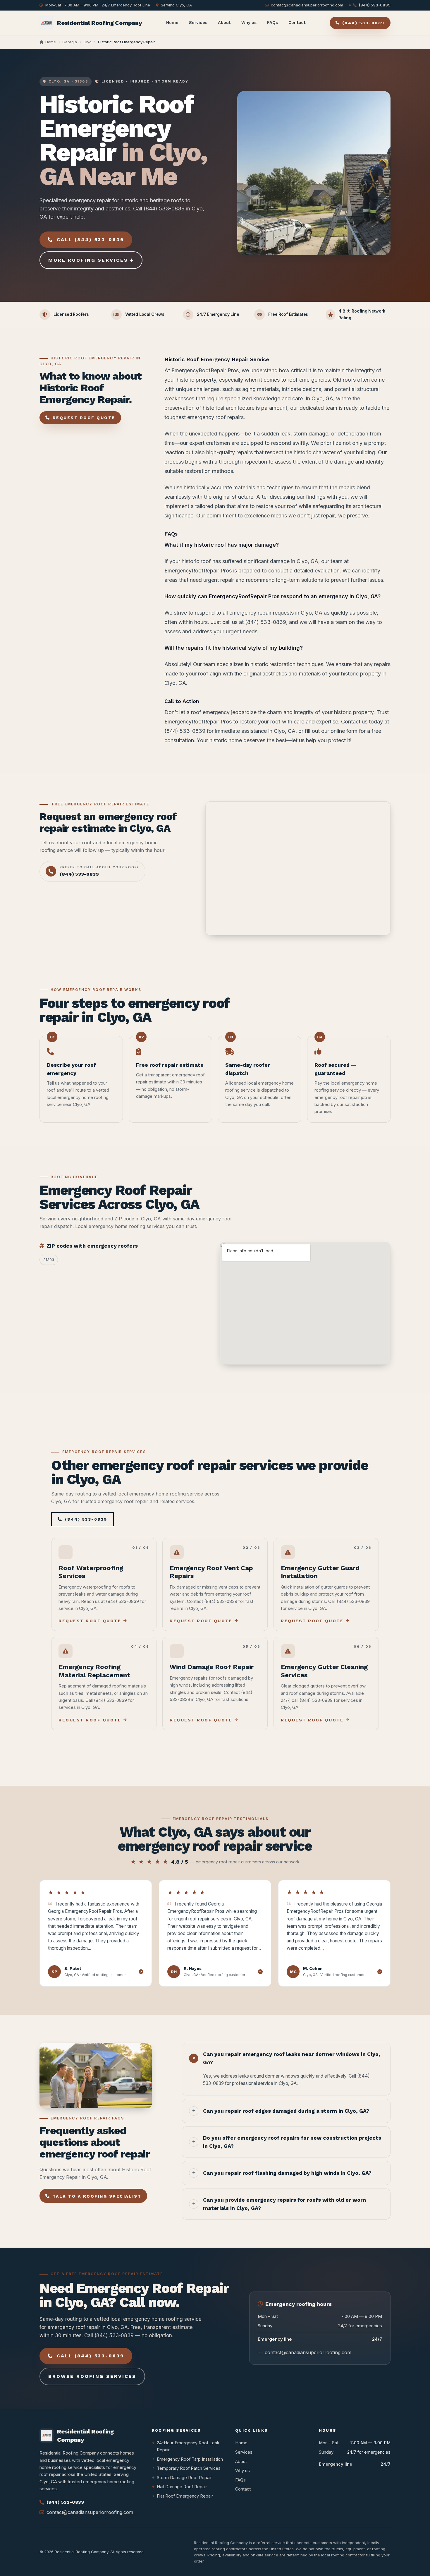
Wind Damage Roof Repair (212, 1667)
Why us (249, 23)
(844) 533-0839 (375, 5)
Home (172, 23)
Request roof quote (84, 418)
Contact (297, 23)
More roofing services (88, 260)
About (224, 23)
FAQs (272, 23)
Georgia (70, 42)
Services (198, 23)
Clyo (87, 42)
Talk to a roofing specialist (97, 2196)
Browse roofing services (92, 2376)
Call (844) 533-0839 (90, 240)
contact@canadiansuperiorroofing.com (307, 5)
